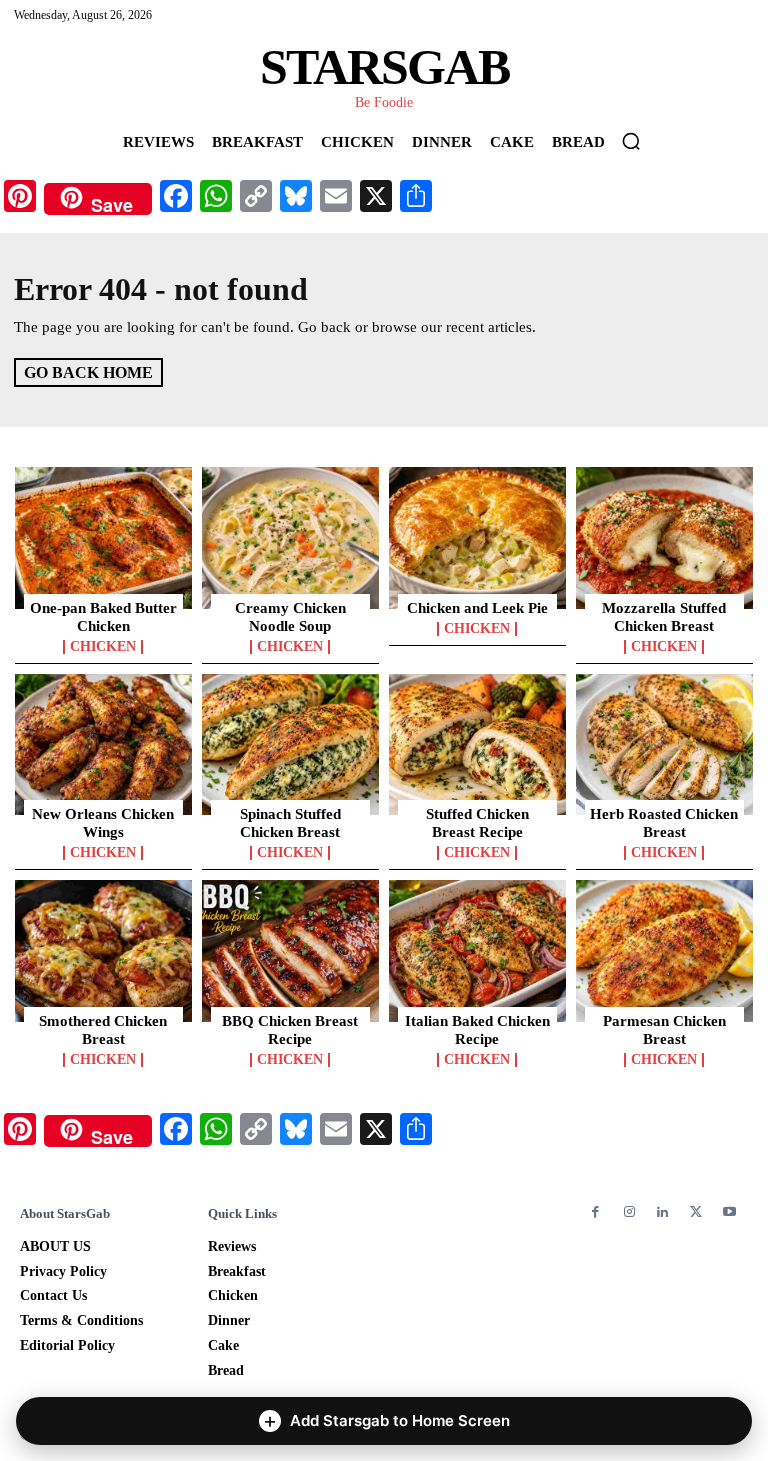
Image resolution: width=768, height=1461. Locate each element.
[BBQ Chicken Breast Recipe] (290, 951)
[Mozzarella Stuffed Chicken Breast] (664, 538)
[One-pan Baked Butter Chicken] (103, 538)
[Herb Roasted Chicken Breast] (664, 745)
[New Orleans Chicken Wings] (103, 745)
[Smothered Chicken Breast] (103, 951)
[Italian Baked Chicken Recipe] (477, 951)
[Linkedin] (662, 1212)
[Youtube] (729, 1212)
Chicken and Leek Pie (477, 608)
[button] (631, 141)
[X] (695, 1212)
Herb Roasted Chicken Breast (664, 823)
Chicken (103, 647)
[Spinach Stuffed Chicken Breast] (290, 745)
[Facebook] (595, 1212)
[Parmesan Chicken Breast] (664, 951)
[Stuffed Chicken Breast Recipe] (477, 745)
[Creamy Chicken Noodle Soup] (290, 538)
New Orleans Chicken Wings (103, 823)
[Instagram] (628, 1212)
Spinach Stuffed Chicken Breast (290, 823)
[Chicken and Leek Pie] (477, 538)
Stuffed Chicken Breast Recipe (477, 823)
